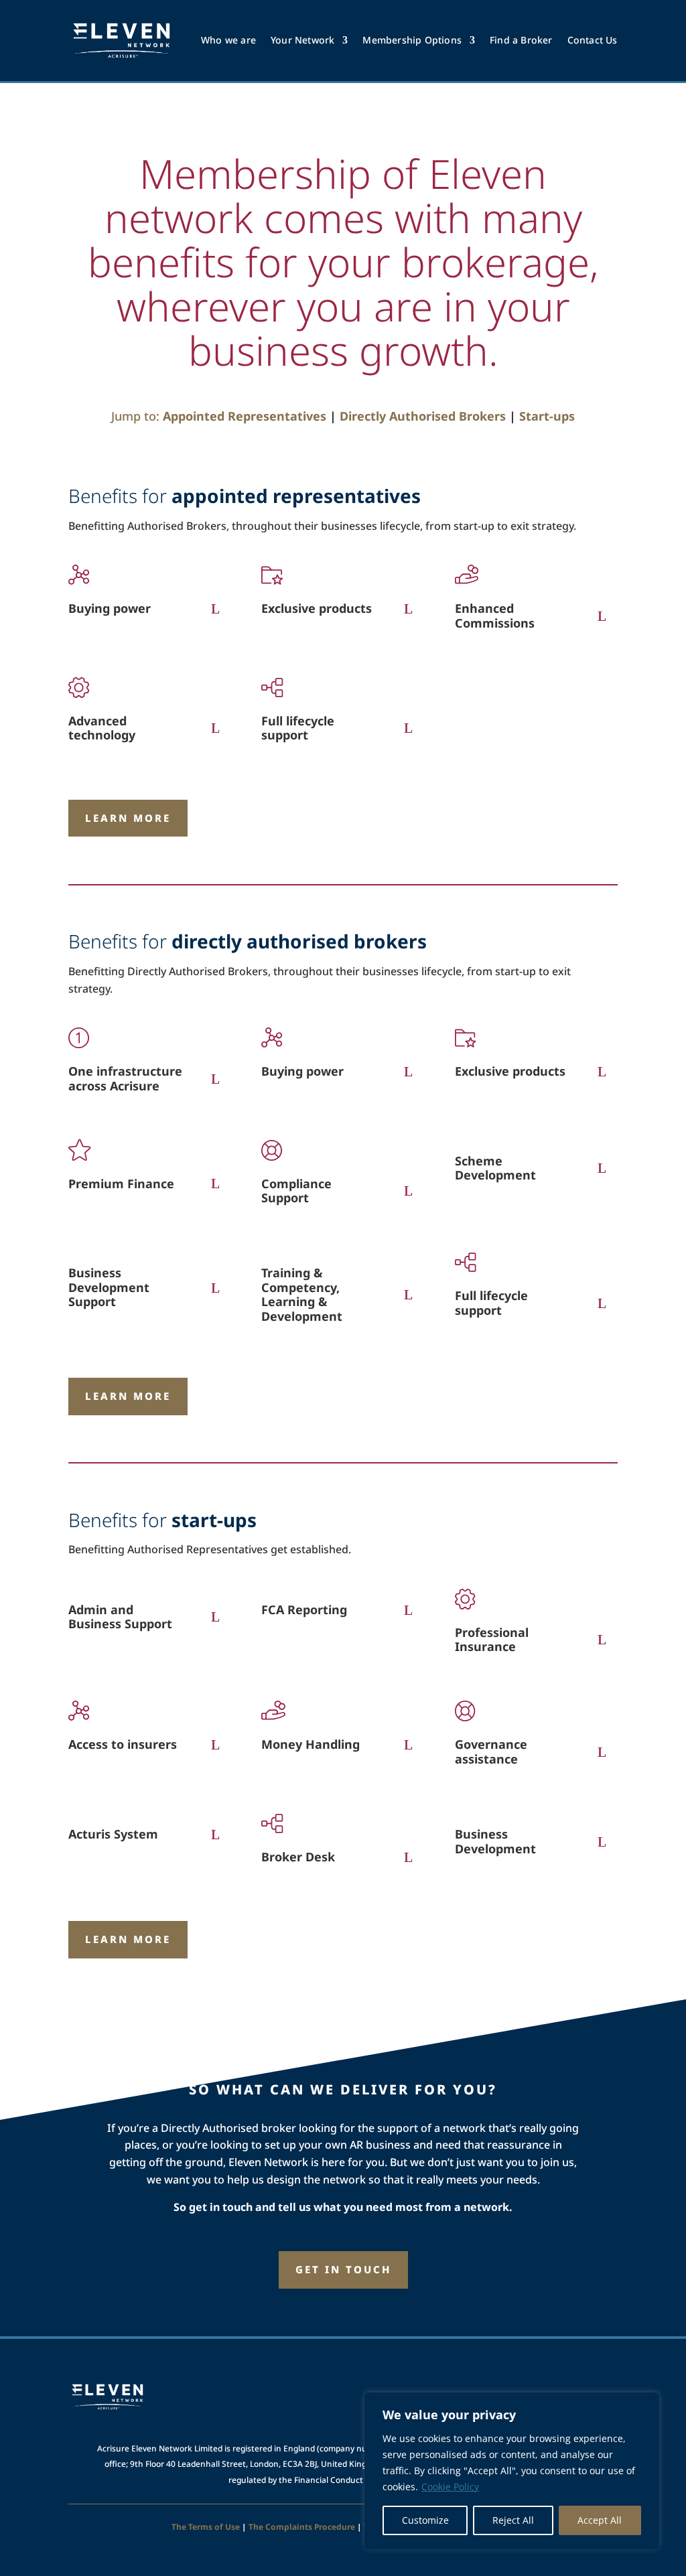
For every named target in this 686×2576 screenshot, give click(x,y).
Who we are (228, 40)
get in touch (343, 2269)
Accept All (600, 2520)
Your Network (302, 40)
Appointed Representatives (245, 416)
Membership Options (412, 40)
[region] (512, 2471)
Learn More (128, 818)
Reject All (513, 2520)
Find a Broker (521, 40)
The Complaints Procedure (302, 2527)
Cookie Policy (450, 2487)
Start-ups (547, 416)
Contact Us (593, 40)
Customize (425, 2520)
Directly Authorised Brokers (423, 416)
